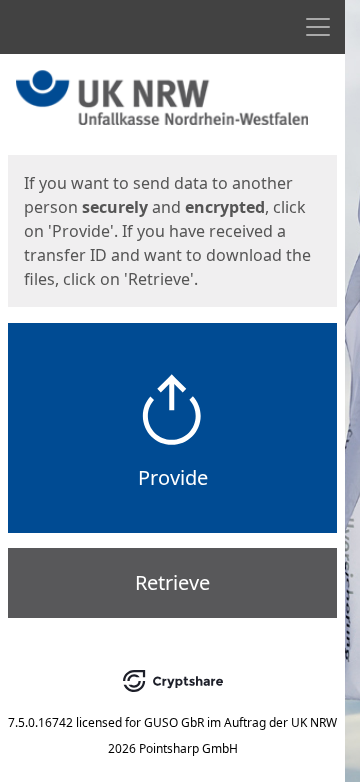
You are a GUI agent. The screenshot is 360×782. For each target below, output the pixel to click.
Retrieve (172, 582)
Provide (173, 477)
